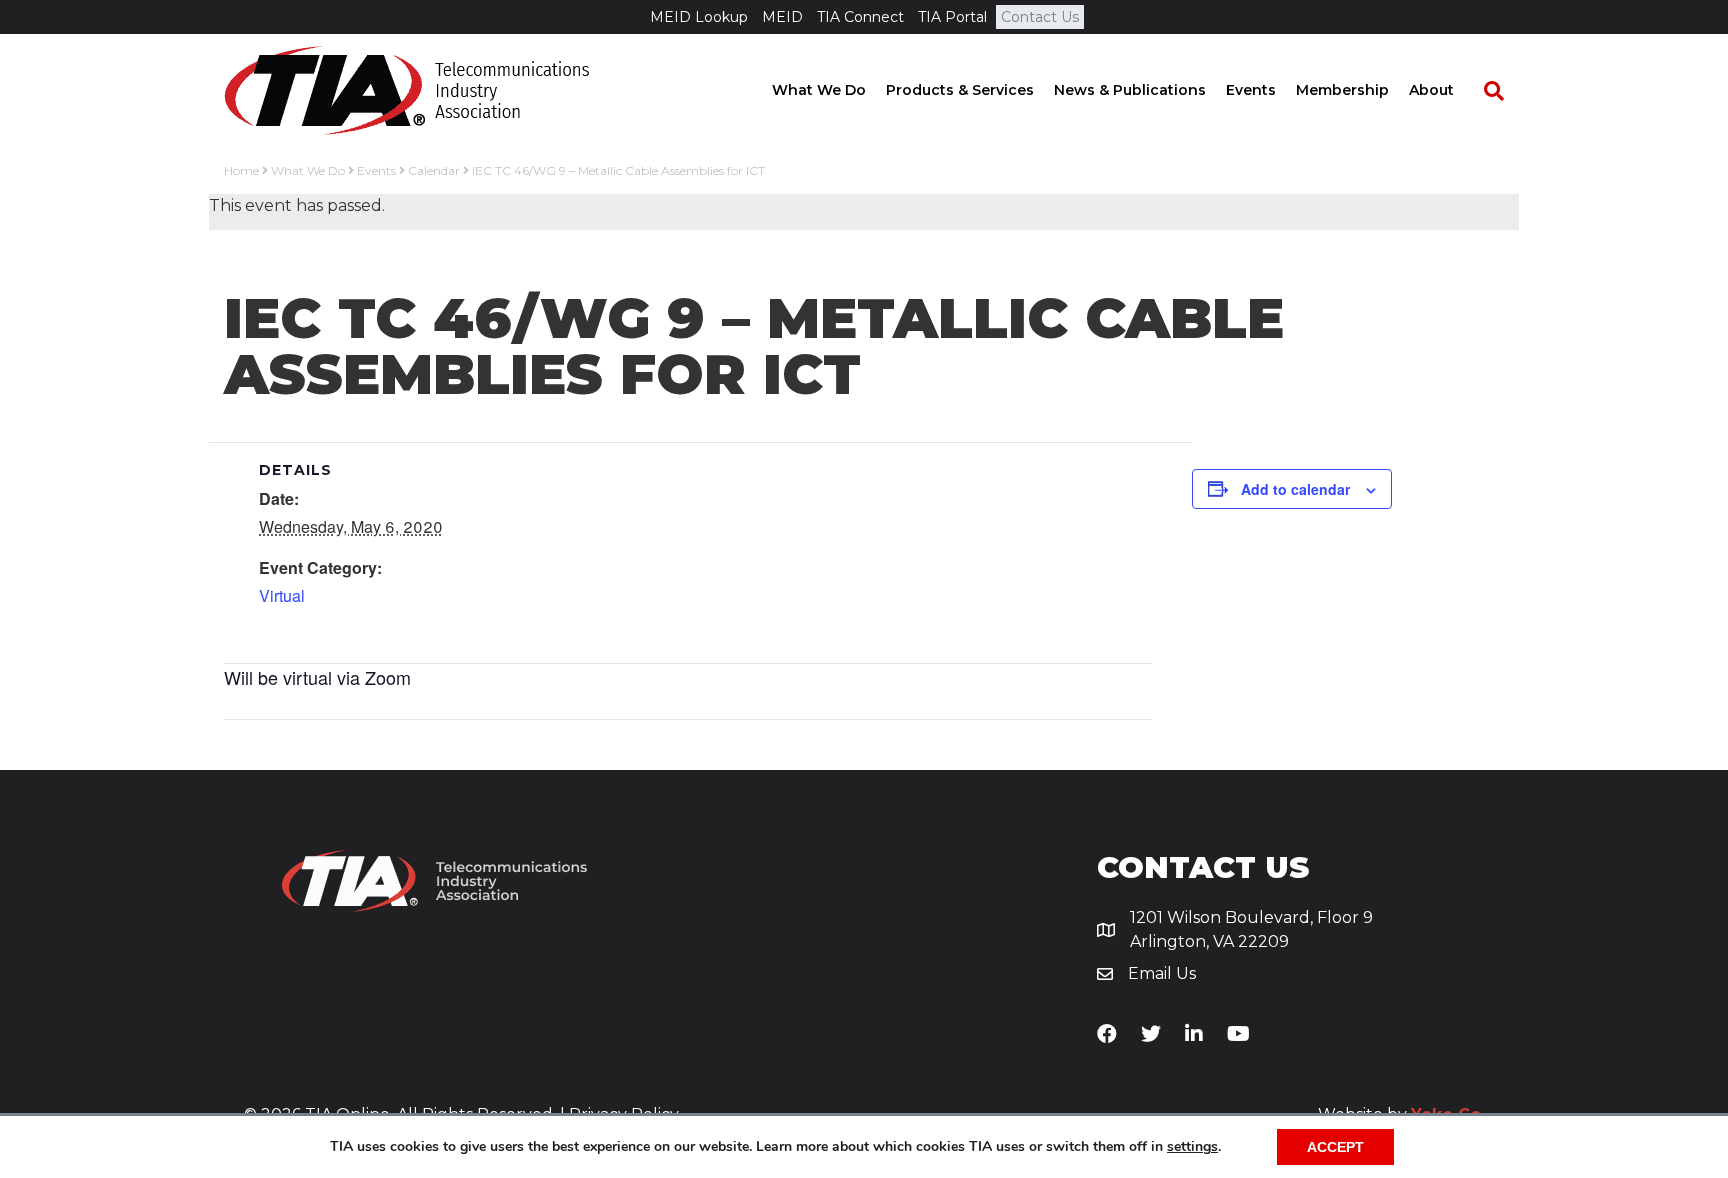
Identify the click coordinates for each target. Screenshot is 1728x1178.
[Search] (1484, 91)
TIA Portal (952, 17)
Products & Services (960, 90)
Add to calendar (1295, 489)
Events (1251, 90)
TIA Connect (860, 17)
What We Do (819, 90)
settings (1192, 1147)
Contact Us (1040, 17)
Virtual (282, 595)
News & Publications (1130, 90)
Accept (1335, 1147)
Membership (1342, 90)
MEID (782, 17)
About (1431, 90)
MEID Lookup (699, 17)
